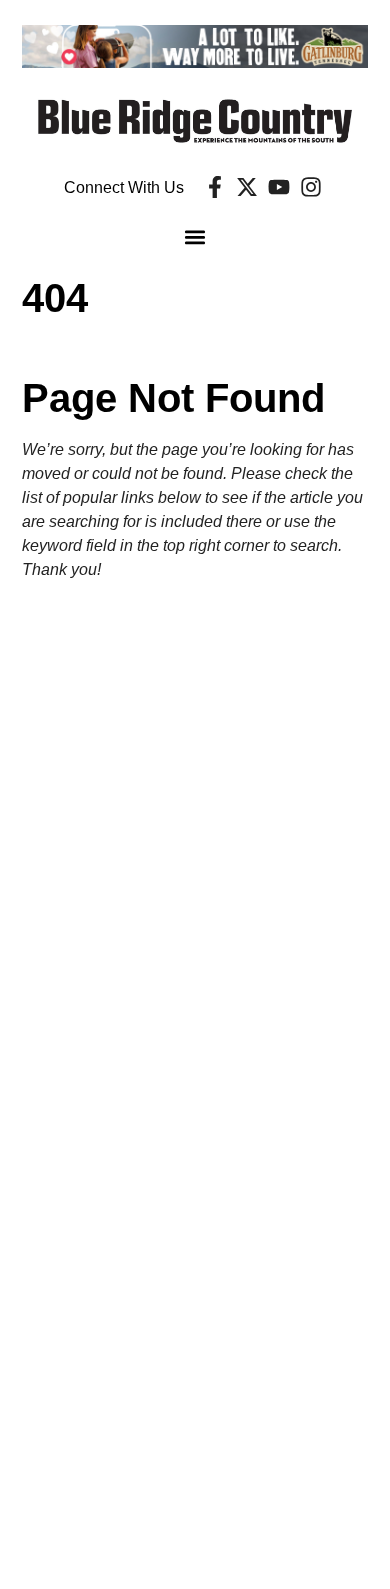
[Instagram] (311, 187)
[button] (195, 237)
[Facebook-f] (215, 187)
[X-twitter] (247, 187)
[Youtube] (279, 187)
